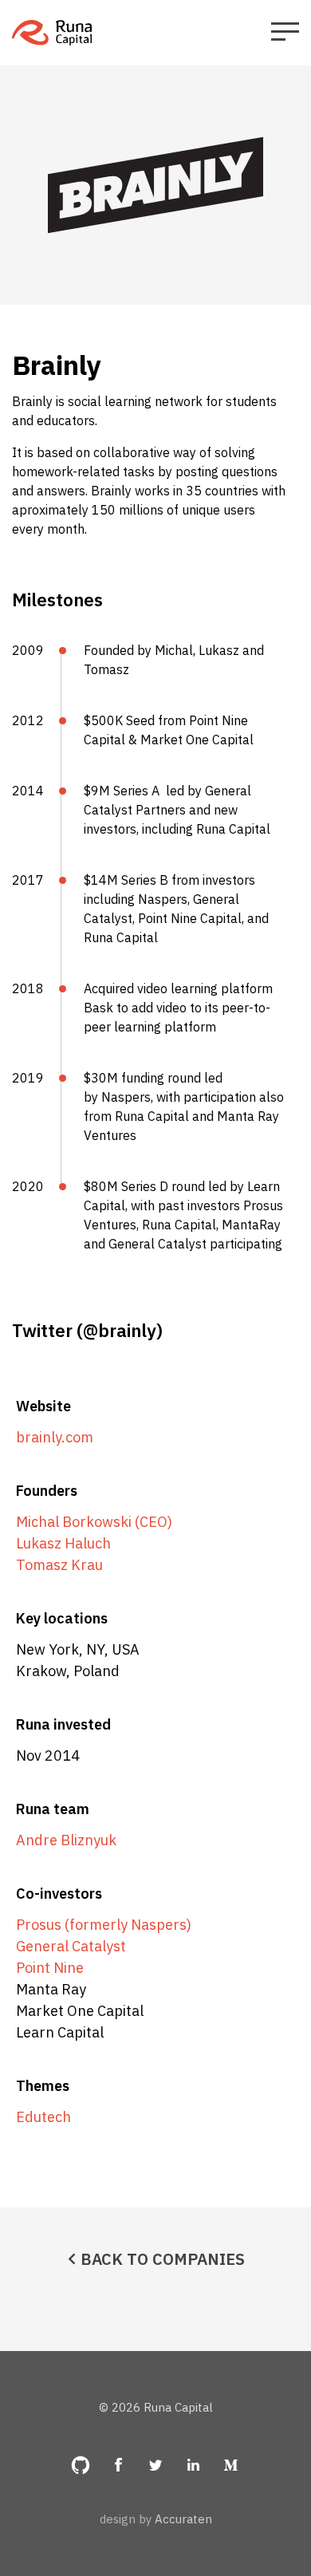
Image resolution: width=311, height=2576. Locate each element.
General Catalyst (71, 1946)
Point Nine (50, 1968)
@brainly (120, 1330)
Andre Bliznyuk (66, 1840)
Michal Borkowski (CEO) (94, 1522)
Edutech (43, 2117)
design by (156, 2519)
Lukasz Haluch (63, 1543)
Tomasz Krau (59, 1565)
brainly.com (55, 1437)
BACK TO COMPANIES (163, 2259)
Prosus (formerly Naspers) (104, 1925)
